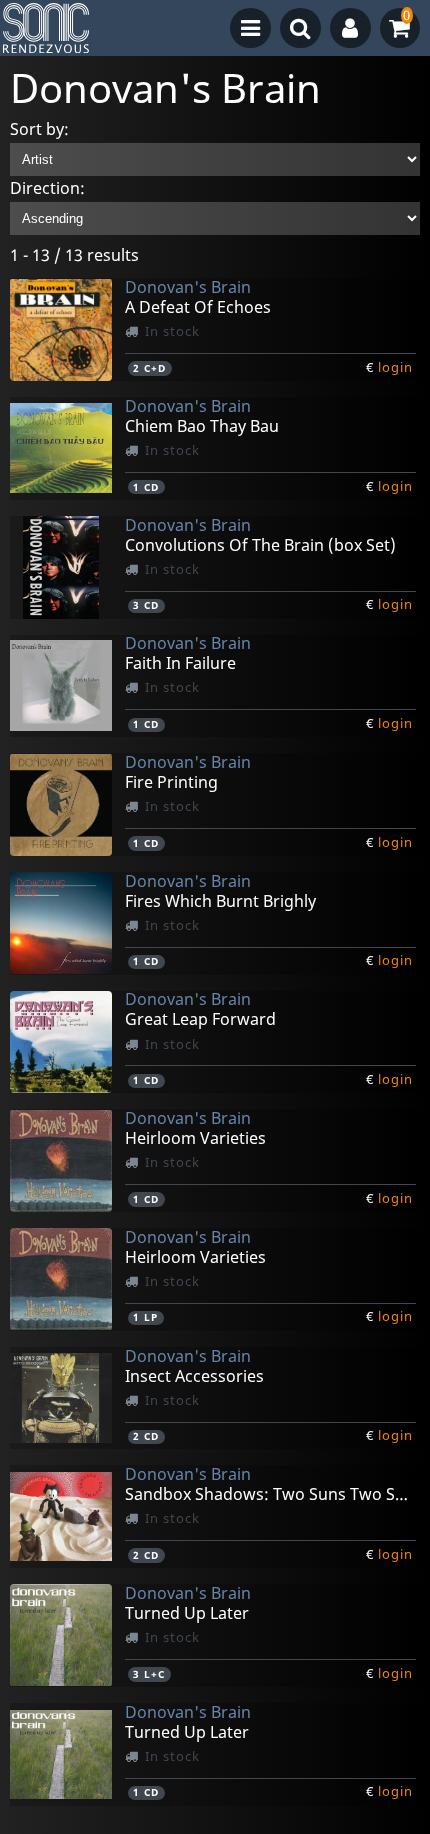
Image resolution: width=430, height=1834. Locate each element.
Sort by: (39, 129)
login (395, 367)
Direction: (47, 188)
